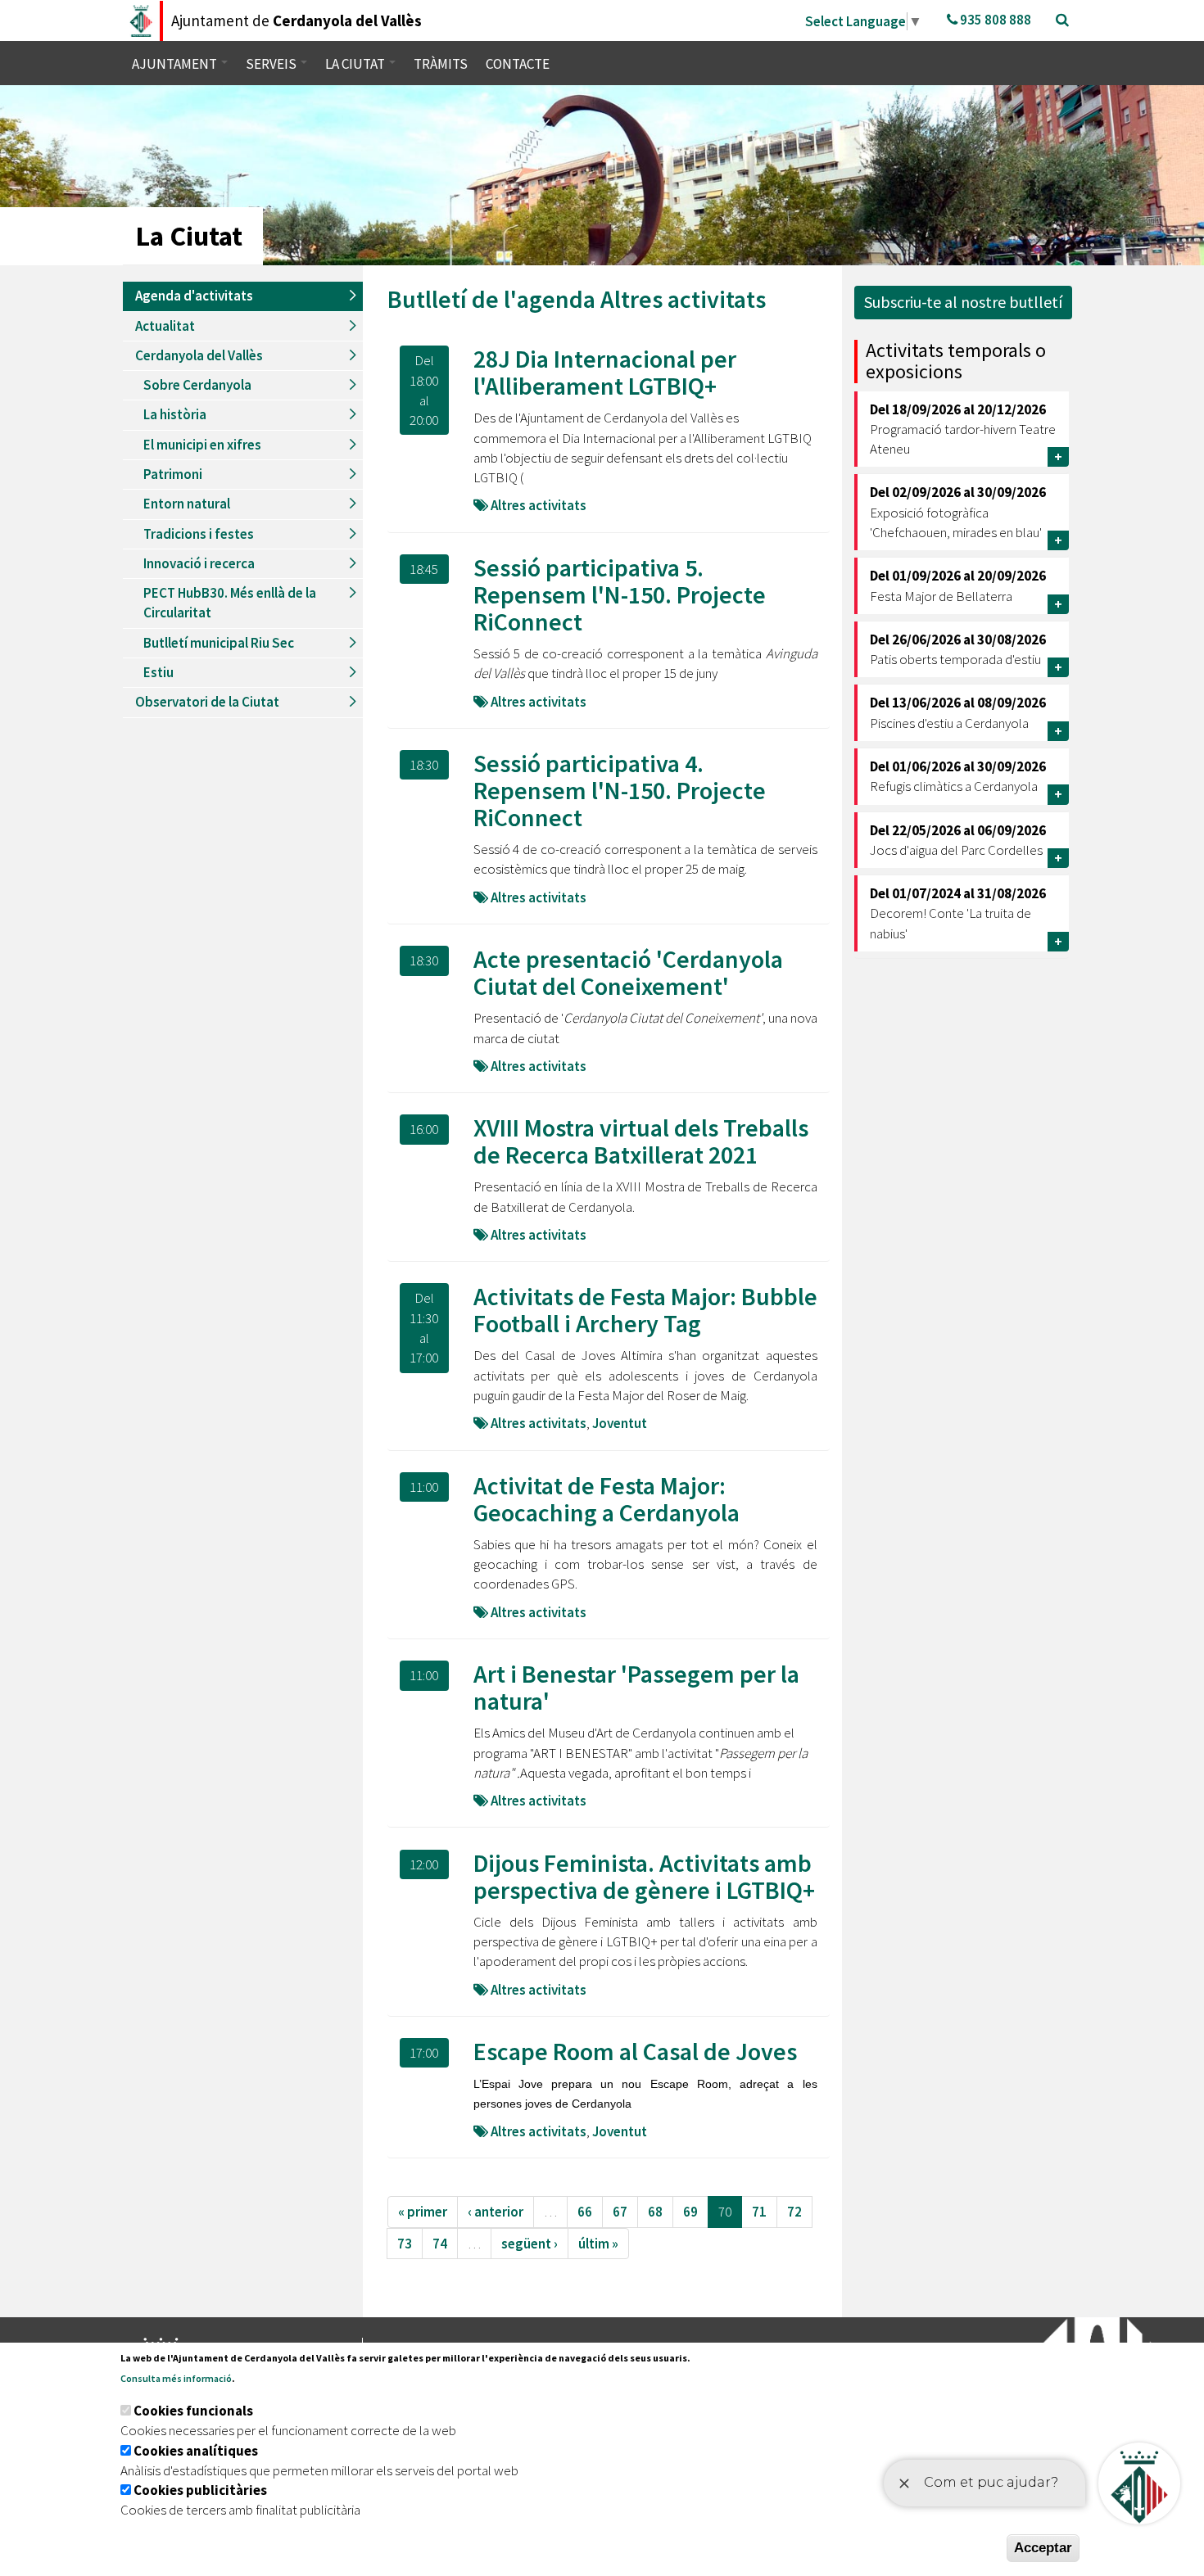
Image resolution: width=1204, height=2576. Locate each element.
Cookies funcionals (193, 2411)
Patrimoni (173, 474)
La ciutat (356, 64)
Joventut (620, 1423)
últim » (598, 2244)
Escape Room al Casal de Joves (635, 2051)
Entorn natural (187, 504)
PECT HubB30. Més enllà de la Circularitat (230, 603)
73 (405, 2244)
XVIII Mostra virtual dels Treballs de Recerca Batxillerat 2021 (641, 1141)
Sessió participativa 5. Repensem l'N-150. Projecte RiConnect (620, 594)
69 (690, 2212)
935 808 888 (994, 20)
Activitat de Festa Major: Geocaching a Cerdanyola (607, 1499)
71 (759, 2212)
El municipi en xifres (202, 445)
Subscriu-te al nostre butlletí (963, 302)
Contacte (518, 64)
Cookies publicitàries (200, 2490)
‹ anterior (496, 2212)
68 (655, 2212)
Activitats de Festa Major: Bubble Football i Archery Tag (645, 1310)
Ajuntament (176, 64)
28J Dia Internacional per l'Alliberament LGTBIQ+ (605, 372)
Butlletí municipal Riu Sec (219, 643)
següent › (530, 2244)
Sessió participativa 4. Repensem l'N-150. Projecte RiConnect (620, 790)
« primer (423, 2212)
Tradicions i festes (199, 534)
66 (585, 2212)
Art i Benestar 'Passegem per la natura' (636, 1687)
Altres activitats (683, 299)
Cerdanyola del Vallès (199, 355)
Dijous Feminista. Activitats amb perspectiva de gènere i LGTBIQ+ (644, 1876)
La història (175, 414)
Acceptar (1043, 2548)
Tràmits (441, 64)
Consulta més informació (176, 2378)
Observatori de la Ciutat (207, 702)
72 (794, 2212)
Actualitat (165, 326)
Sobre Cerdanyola (197, 385)
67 (620, 2212)
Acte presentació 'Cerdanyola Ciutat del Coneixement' (628, 972)
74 (440, 2244)
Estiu (158, 672)
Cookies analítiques (196, 2451)
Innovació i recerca (199, 563)
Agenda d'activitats (194, 296)
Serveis (272, 64)
